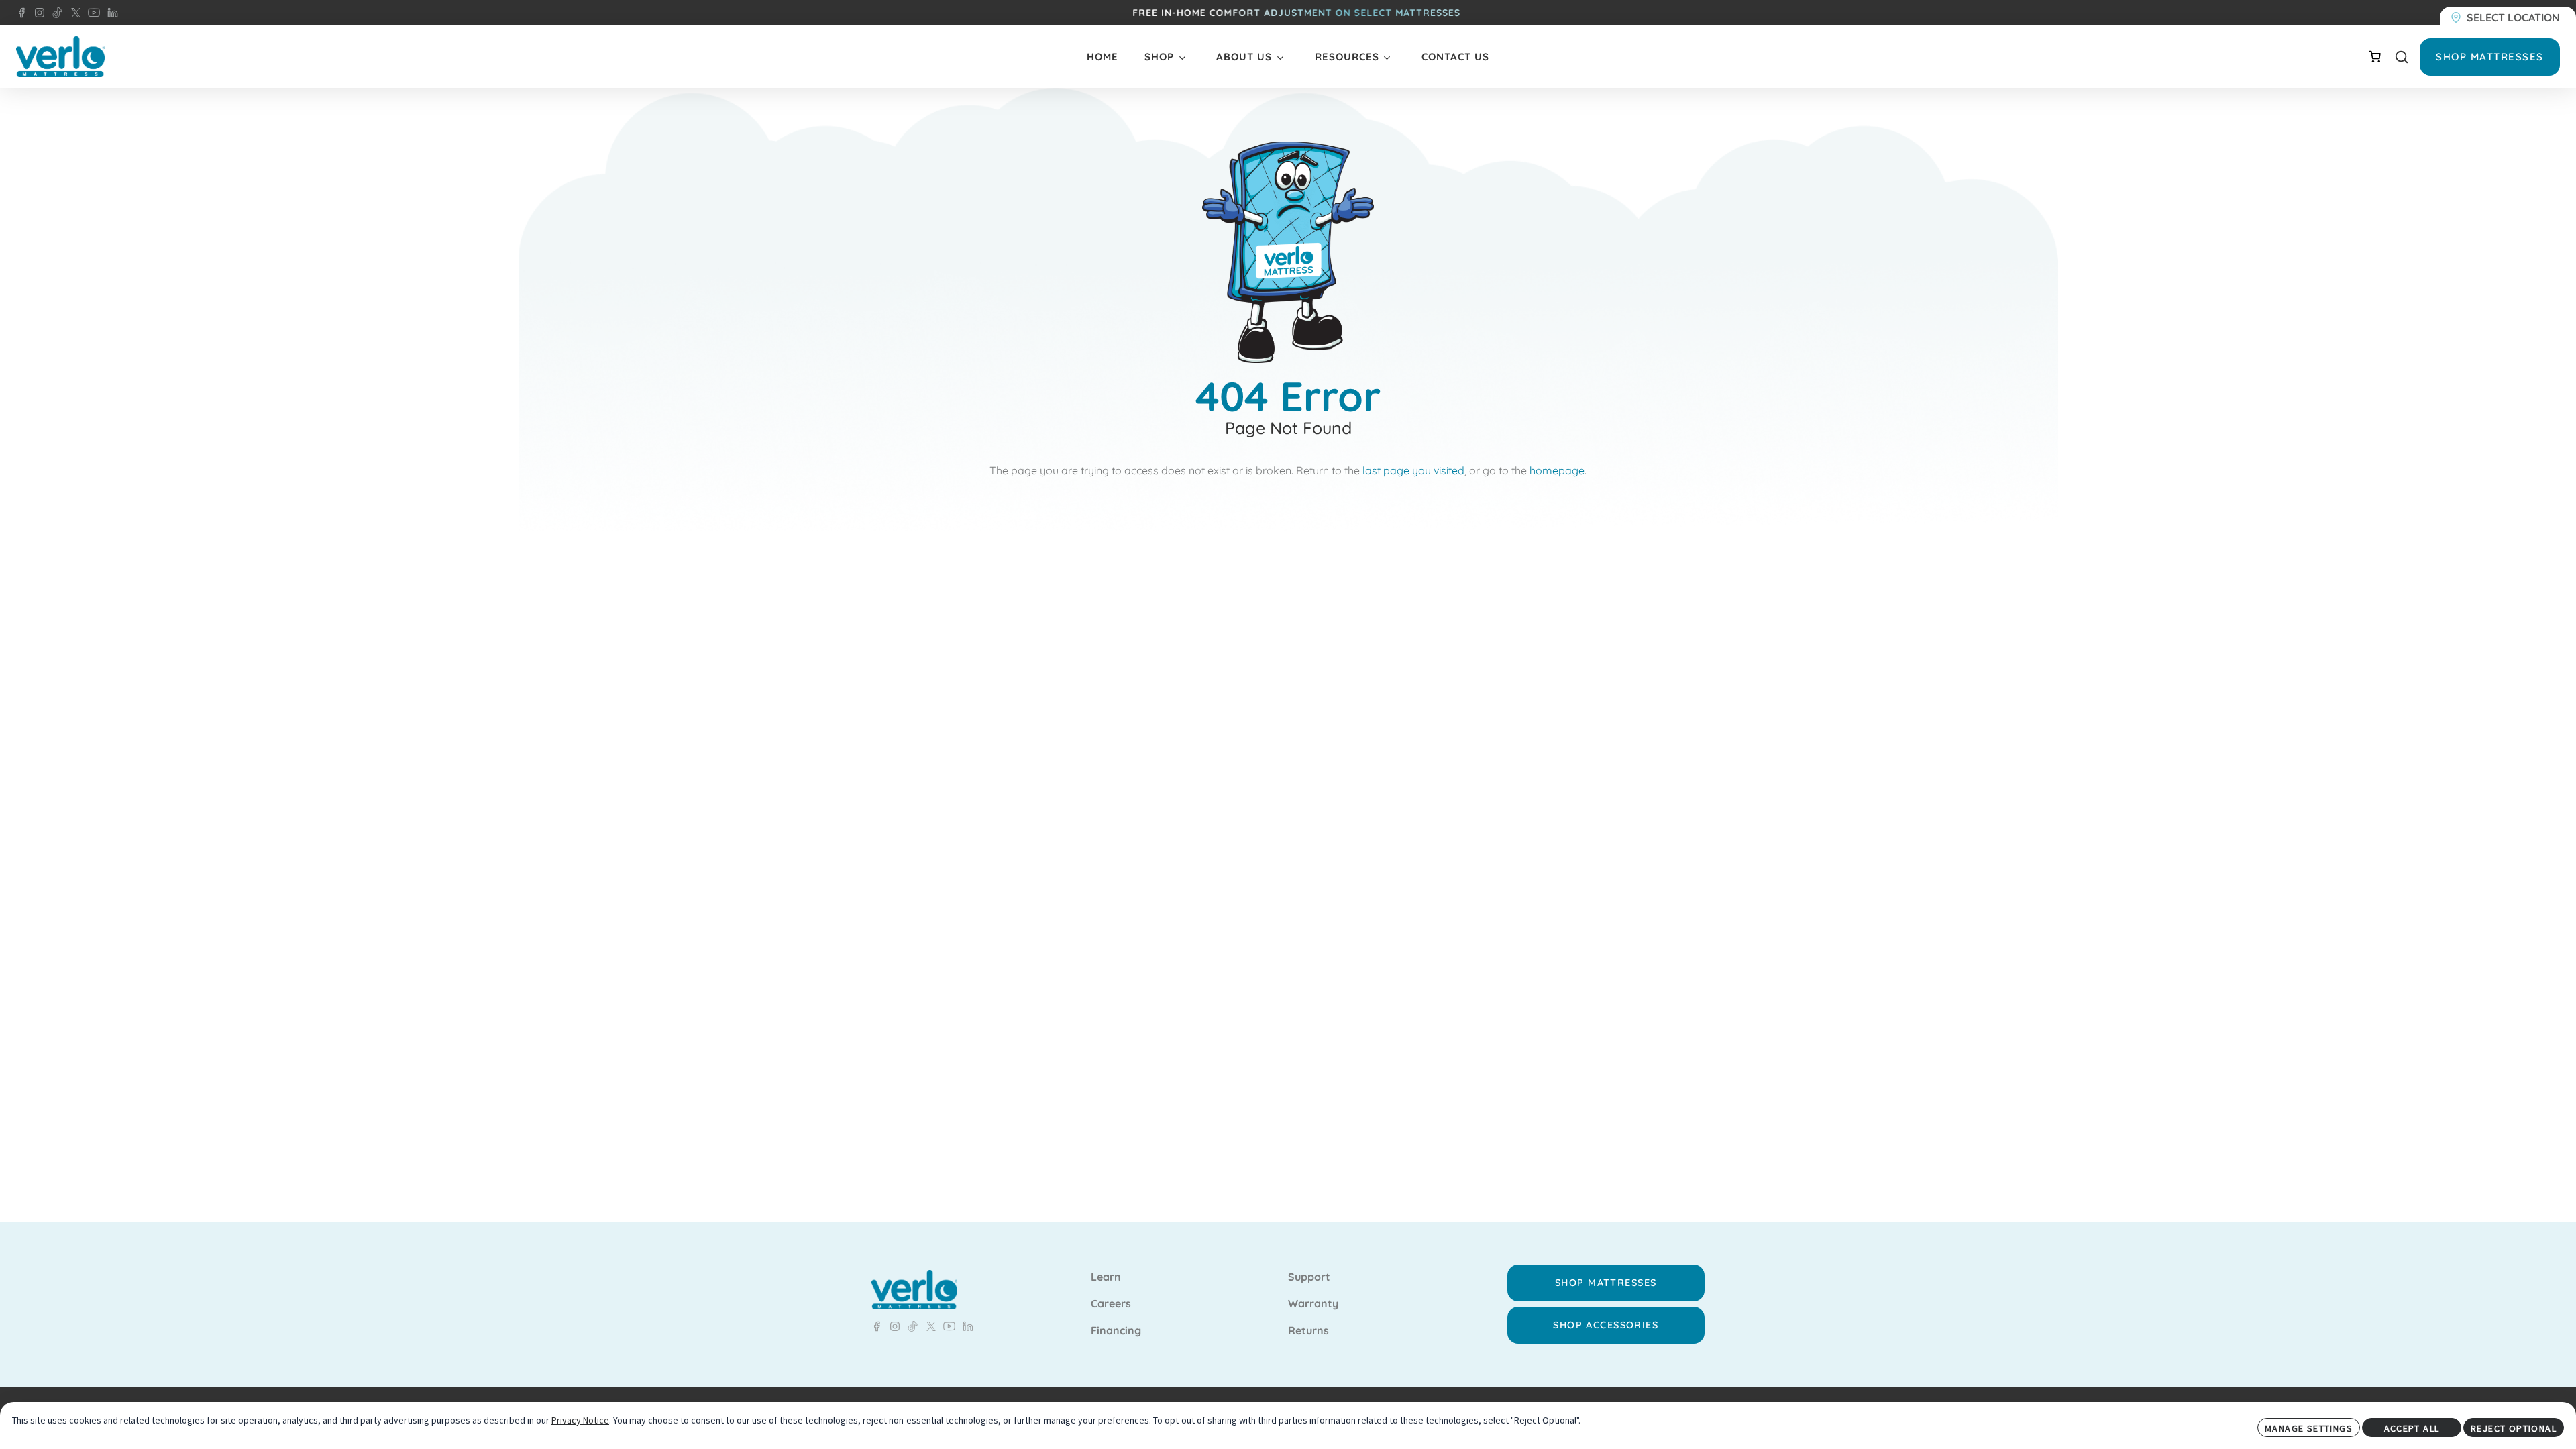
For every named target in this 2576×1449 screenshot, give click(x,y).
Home (1103, 57)
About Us (1244, 57)
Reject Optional (2514, 1428)
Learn (1106, 1277)
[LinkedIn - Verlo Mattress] (37, 13)
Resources (1347, 57)
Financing (1116, 1331)
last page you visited (1413, 470)
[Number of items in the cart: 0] (2375, 56)
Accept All (2412, 1428)
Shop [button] (1159, 57)
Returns (1308, 1331)
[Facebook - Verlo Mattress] (21, 13)
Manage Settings (2309, 1428)
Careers (1111, 1304)
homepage (1557, 470)
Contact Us (1455, 57)
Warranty (1313, 1304)
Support (1309, 1277)
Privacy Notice (580, 1420)
